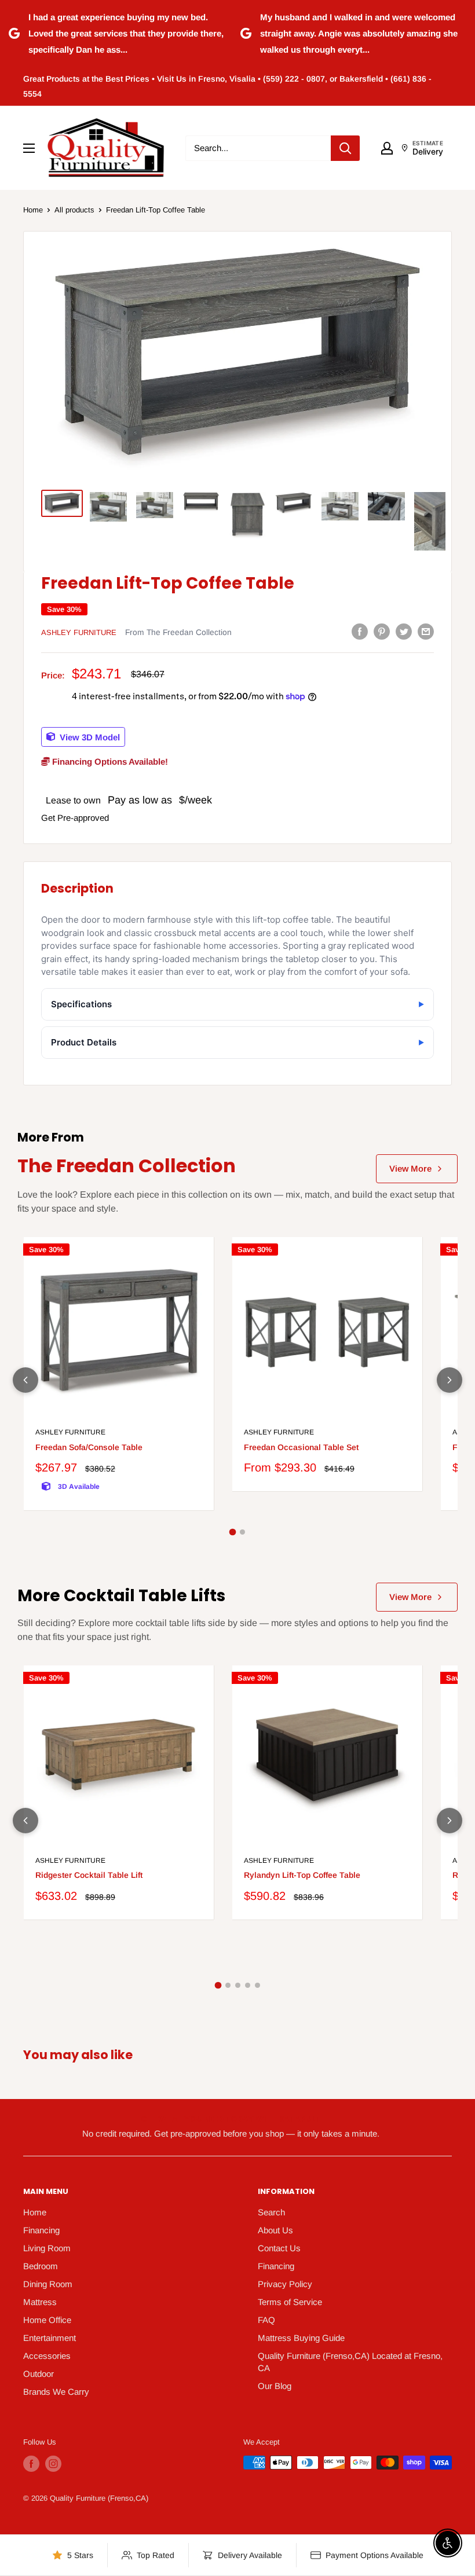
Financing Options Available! (109, 762)
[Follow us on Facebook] (31, 2464)
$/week (196, 800)
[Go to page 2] (242, 1532)
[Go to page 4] (248, 1985)
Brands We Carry (56, 2392)
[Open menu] (29, 148)
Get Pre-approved (75, 818)
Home (33, 210)
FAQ (266, 2320)
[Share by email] (426, 631)
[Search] (345, 148)
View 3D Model (89, 737)
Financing (41, 2230)
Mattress (40, 2302)
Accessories (47, 2356)
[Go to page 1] (233, 1532)
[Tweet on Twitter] (404, 631)
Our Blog (275, 2386)
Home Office (47, 2320)
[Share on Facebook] (360, 631)
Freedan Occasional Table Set (301, 1447)
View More (410, 1168)
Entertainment (50, 2338)
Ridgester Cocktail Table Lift (89, 1875)
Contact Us (279, 2248)
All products (74, 210)
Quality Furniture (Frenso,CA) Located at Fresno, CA (350, 2362)
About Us (275, 2230)
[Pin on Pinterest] (382, 631)
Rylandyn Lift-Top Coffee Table (302, 1875)
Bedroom (41, 2266)
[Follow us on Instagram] (53, 2464)
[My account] (387, 148)
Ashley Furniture (79, 632)
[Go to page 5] (257, 1985)
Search (271, 2212)
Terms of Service (290, 2302)
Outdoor (39, 2374)
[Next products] (450, 1380)
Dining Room (48, 2284)
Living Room (47, 2248)
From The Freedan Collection (178, 632)
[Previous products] (25, 1380)
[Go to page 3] (238, 1985)
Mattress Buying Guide (301, 2338)
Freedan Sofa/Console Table (89, 1447)
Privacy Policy (285, 2284)
